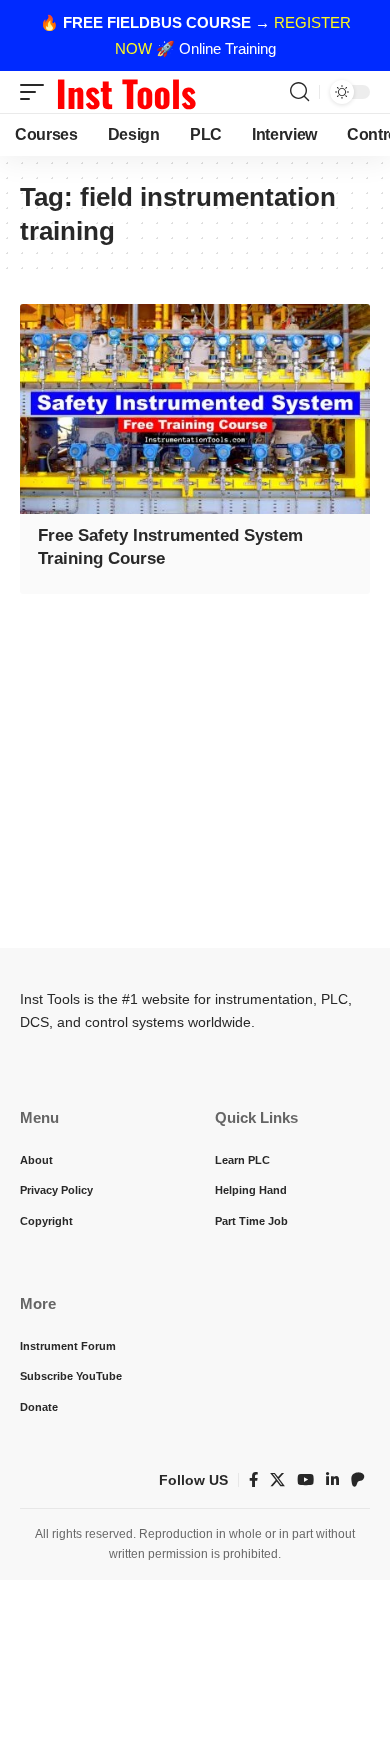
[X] (277, 1480)
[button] (37, 92)
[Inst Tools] (126, 92)
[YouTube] (305, 1480)
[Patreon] (358, 1480)
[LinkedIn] (332, 1480)
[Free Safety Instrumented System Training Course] (195, 409)
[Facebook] (253, 1480)
